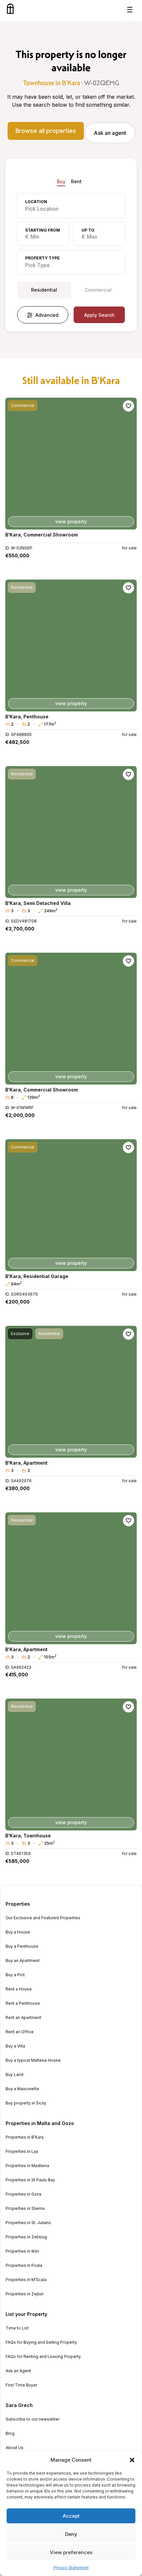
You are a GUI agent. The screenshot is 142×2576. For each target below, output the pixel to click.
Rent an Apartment (23, 2018)
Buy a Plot (15, 1975)
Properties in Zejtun (25, 2294)
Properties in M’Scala (26, 2280)
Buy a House (18, 1932)
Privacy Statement (71, 2568)
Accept (71, 2516)
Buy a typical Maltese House (33, 2060)
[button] (132, 2460)
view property (71, 521)
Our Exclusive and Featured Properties (43, 1918)
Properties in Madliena (27, 2166)
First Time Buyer (21, 2385)
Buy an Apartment (23, 1961)
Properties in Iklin (22, 2251)
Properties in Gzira (23, 2194)
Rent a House (19, 1989)
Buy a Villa (15, 2046)
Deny (71, 2534)
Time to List (17, 2328)
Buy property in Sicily (26, 2103)
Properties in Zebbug (26, 2237)
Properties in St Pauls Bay (30, 2180)
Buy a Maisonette (22, 2089)
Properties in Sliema (25, 2209)
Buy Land (15, 2075)
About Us (15, 2448)
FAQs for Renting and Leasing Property (43, 2357)
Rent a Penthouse (23, 2003)
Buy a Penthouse (22, 1946)
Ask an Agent (18, 2371)
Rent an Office (20, 2032)
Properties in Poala (24, 2266)
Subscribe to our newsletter (33, 2419)
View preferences (71, 2552)
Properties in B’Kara (25, 2137)
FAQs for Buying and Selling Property (41, 2342)
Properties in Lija (22, 2152)
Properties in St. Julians (28, 2223)
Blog (10, 2434)
